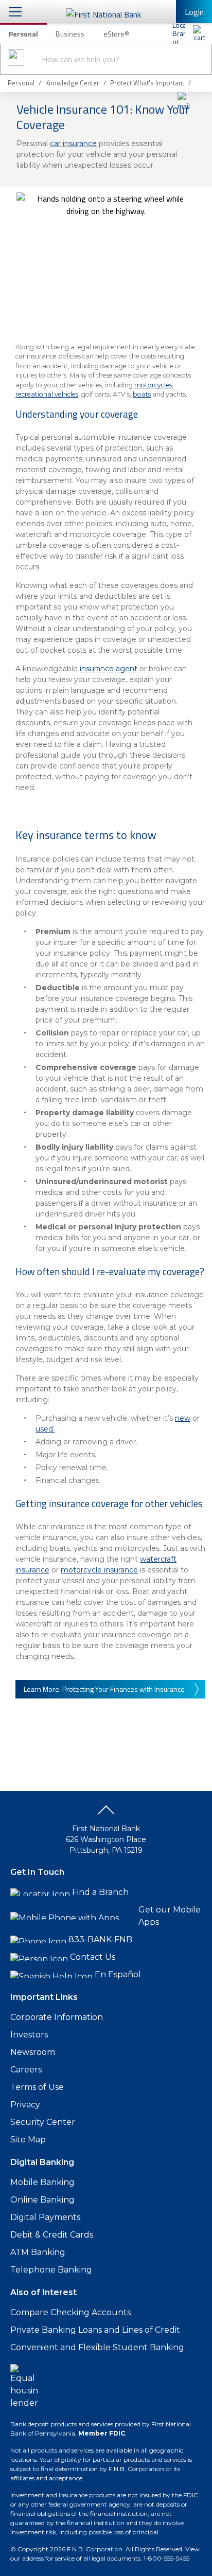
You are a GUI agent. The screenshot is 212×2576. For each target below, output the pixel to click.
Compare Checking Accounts (70, 2312)
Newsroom (33, 2052)
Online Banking (42, 2200)
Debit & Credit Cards (52, 2235)
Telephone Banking (51, 2270)
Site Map (28, 2140)
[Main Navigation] (15, 12)
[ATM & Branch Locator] (179, 33)
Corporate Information (57, 2017)
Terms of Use (37, 2087)
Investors (29, 2035)
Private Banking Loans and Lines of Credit (95, 2330)
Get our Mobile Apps (170, 1916)
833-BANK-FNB (100, 1939)
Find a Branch (100, 1892)
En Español (118, 1974)
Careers (26, 2070)
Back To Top (106, 1814)
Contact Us (93, 1957)
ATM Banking (38, 2252)
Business (70, 34)
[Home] (199, 33)
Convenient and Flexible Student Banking (97, 2347)
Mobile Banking (42, 2182)
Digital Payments (45, 2217)
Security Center (43, 2122)
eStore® (117, 34)
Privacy (25, 2105)
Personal (23, 34)
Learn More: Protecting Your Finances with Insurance (104, 1689)
